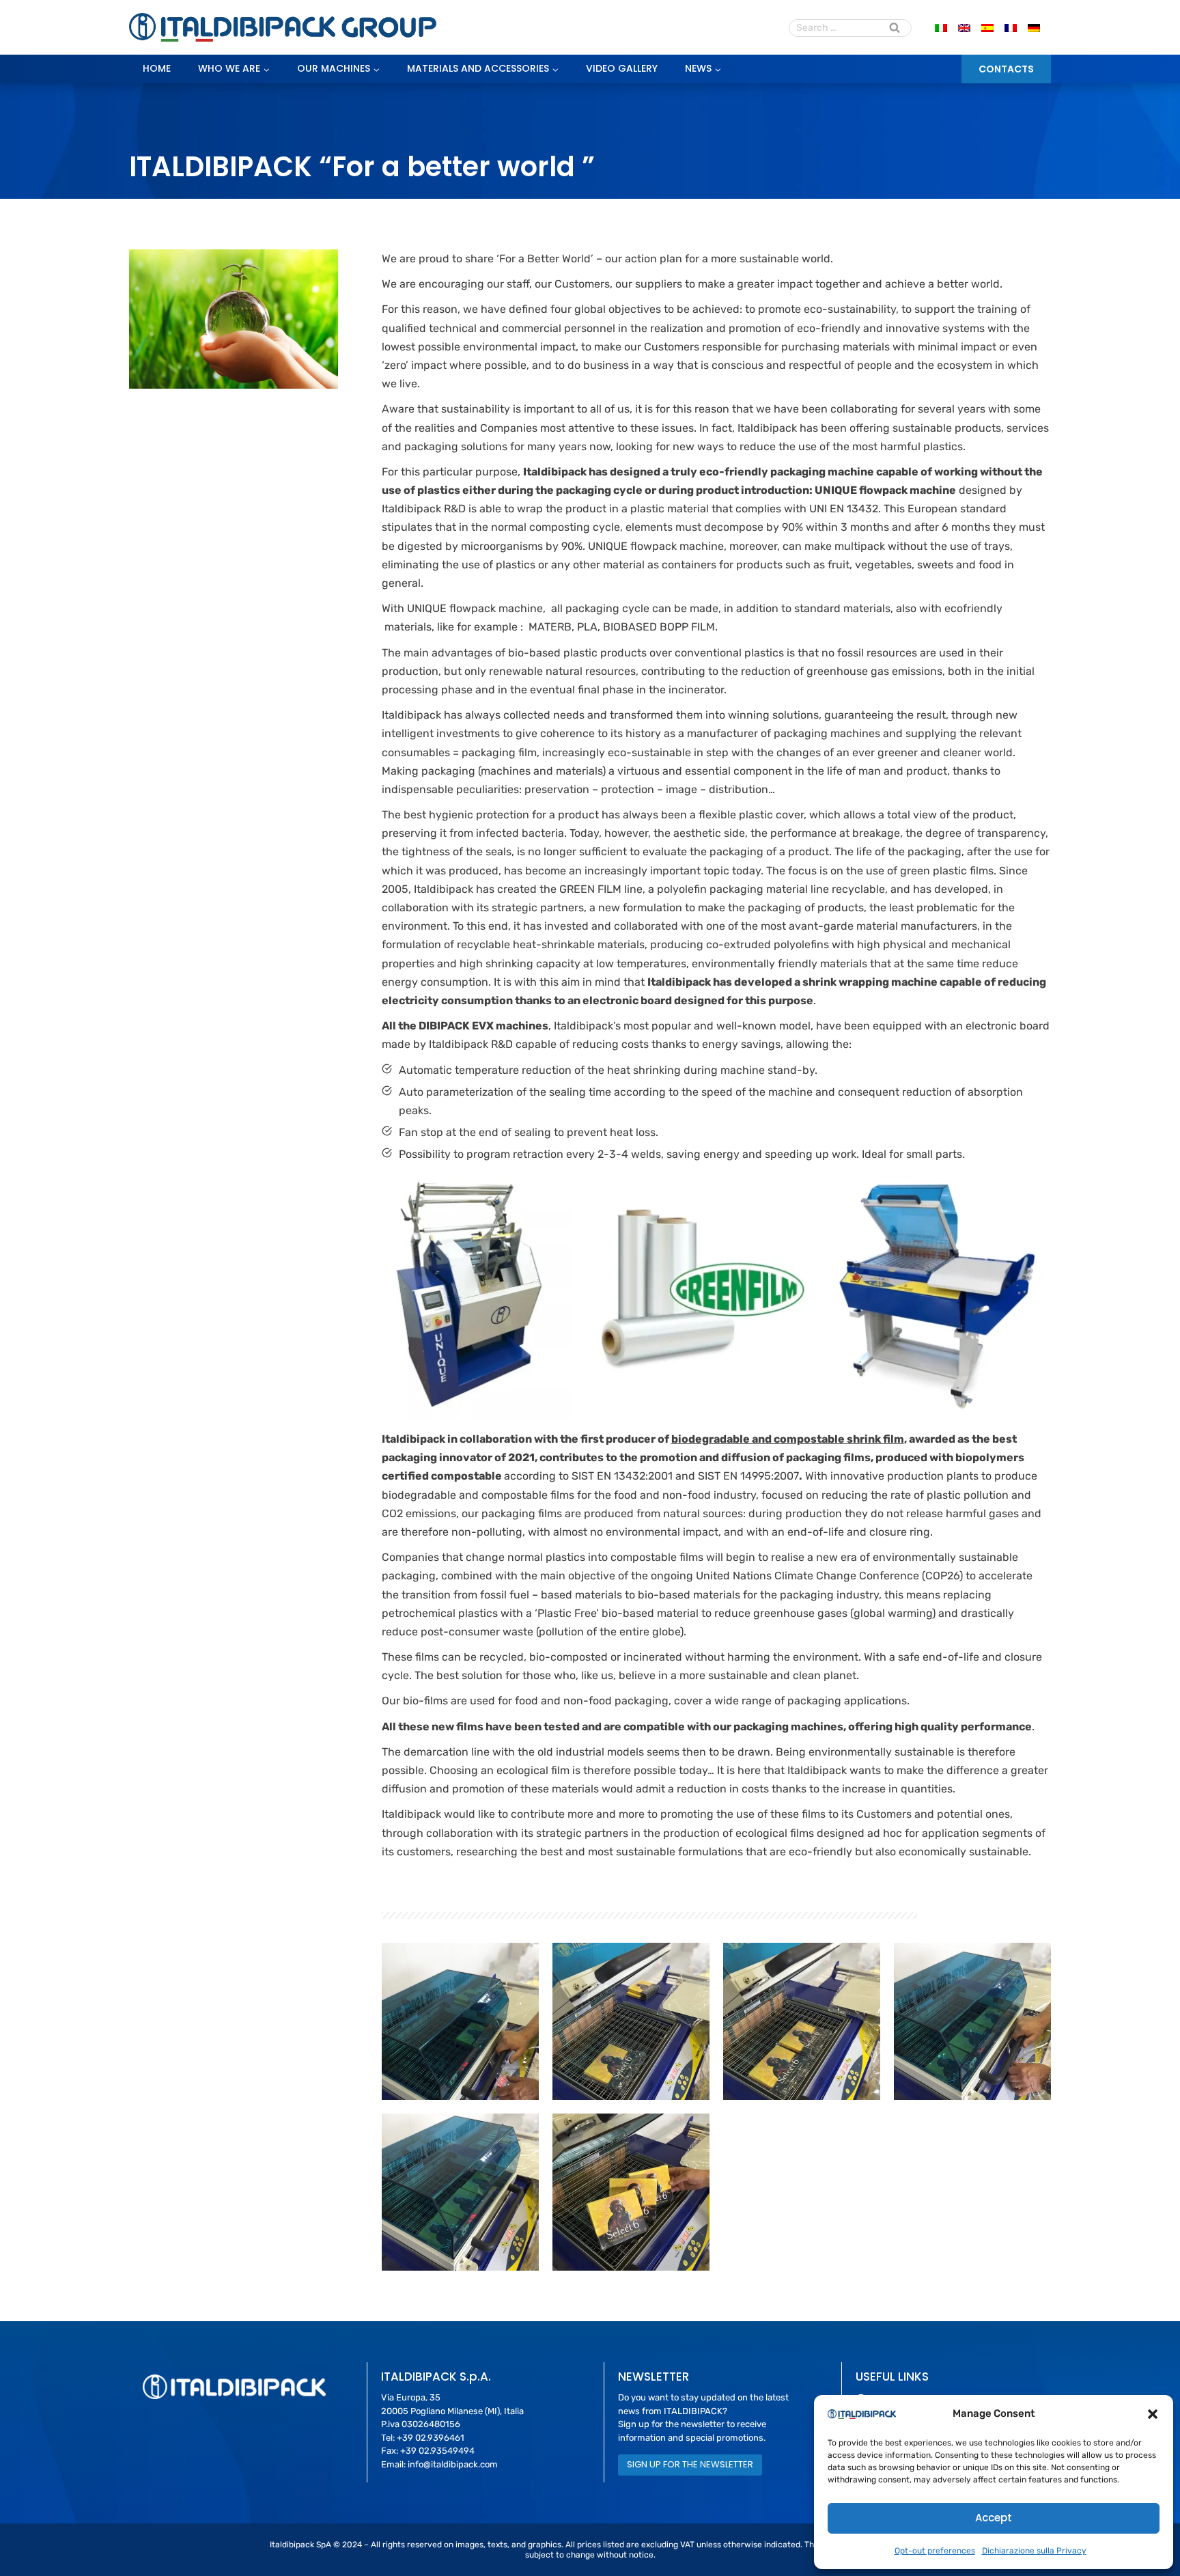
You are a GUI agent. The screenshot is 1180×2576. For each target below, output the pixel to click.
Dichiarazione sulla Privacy (1034, 2551)
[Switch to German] (1034, 28)
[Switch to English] (964, 28)
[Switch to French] (1011, 28)
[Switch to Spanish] (987, 28)
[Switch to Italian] (941, 28)
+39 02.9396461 (431, 2438)
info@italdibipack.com (453, 2464)
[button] (1153, 2414)
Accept (994, 2518)
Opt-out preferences (935, 2551)
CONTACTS (1006, 69)
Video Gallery (622, 68)
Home (157, 68)
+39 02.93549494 (437, 2451)
